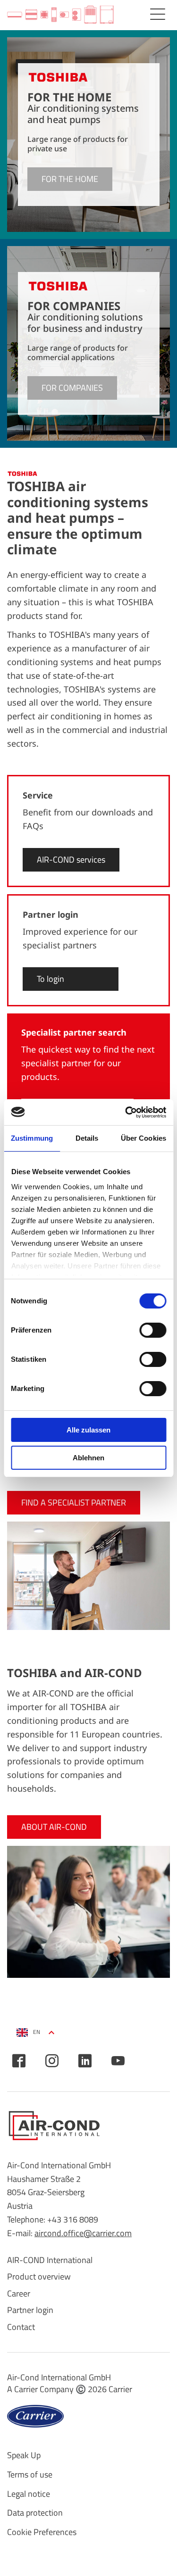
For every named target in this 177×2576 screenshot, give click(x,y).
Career (19, 2293)
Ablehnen (88, 1458)
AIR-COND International (50, 2260)
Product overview (39, 2276)
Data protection (35, 2513)
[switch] (153, 1330)
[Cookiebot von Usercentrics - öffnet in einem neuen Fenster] (126, 1112)
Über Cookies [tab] (143, 1138)
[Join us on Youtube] (118, 2061)
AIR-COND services (71, 860)
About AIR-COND (54, 1827)
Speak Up (24, 2455)
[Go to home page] (60, 15)
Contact (21, 2327)
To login (51, 979)
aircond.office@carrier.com (83, 2233)
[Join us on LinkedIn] (85, 2061)
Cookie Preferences (42, 2532)
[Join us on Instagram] (52, 2061)
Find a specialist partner (74, 1502)
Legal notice (29, 2494)
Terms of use (30, 2474)
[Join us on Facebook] (19, 2061)
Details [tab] (87, 1138)
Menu (158, 14)
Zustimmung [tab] (32, 1138)
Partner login (30, 2310)
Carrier (120, 2389)
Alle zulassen (88, 1430)
